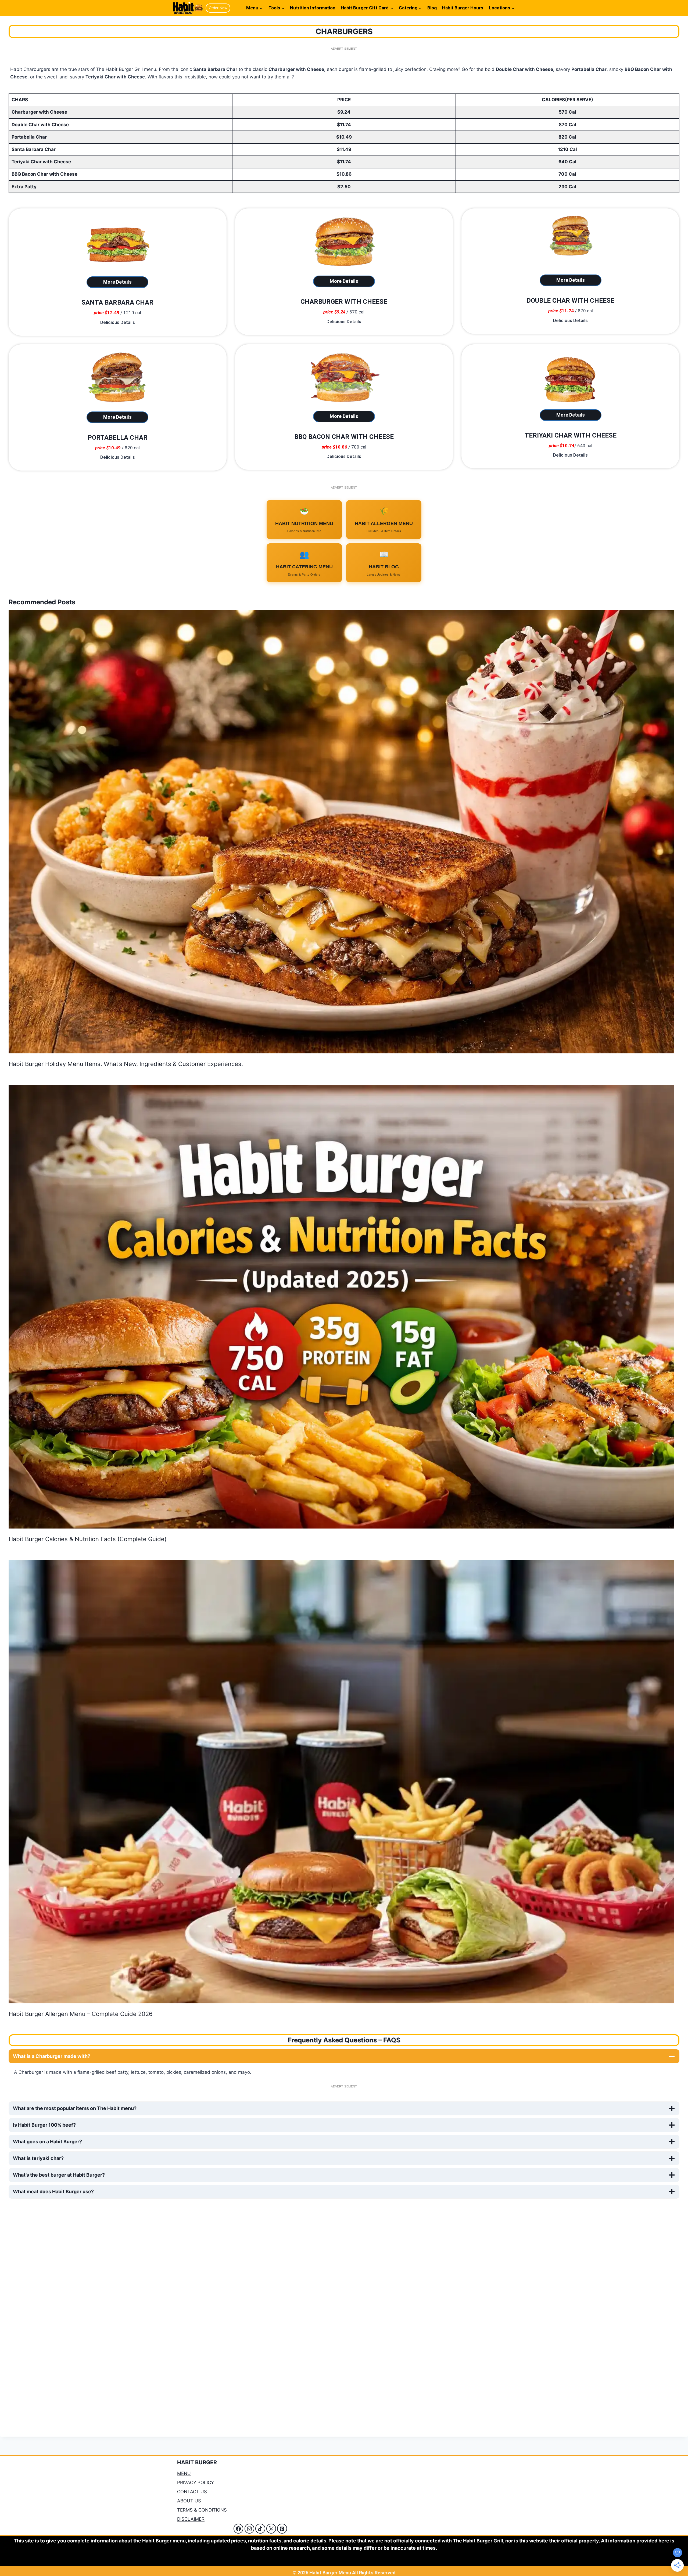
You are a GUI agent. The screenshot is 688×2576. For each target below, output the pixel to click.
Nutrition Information (313, 8)
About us (189, 2501)
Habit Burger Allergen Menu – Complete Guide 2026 (81, 2014)
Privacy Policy (196, 2483)
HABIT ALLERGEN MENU (384, 520)
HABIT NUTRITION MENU (304, 520)
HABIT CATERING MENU (304, 563)
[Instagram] (249, 2528)
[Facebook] (238, 2528)
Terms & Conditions (202, 2510)
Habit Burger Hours (463, 8)
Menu (184, 2473)
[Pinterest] (282, 2528)
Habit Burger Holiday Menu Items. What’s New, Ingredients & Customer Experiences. (126, 1064)
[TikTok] (260, 2528)
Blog (432, 8)
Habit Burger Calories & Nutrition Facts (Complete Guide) (88, 1539)
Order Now (218, 8)
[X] (271, 2528)
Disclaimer (191, 2519)
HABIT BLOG (384, 563)
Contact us (192, 2492)
